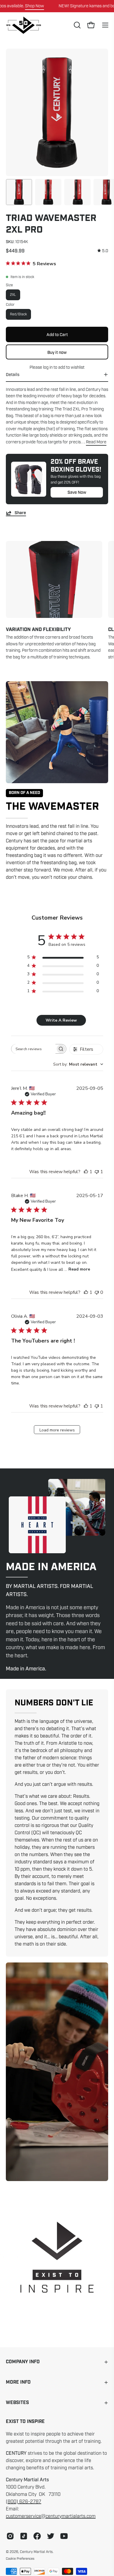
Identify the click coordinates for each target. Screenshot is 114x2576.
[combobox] (78, 1064)
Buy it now (57, 352)
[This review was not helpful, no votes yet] (97, 1292)
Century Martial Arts (36, 2552)
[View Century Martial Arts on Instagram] (10, 2536)
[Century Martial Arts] (23, 25)
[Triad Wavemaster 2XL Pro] (19, 192)
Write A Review (61, 1020)
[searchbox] (34, 1049)
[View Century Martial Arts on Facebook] (37, 2536)
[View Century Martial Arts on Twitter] (51, 2536)
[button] (77, 25)
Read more (79, 1269)
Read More (96, 442)
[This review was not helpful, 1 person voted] (97, 1172)
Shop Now (35, 6)
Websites (17, 2403)
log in (48, 367)
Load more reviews (57, 1430)
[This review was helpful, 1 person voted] (86, 1172)
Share (20, 513)
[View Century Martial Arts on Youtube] (64, 2536)
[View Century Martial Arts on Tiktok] (24, 2536)
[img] (103, 251)
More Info (18, 2382)
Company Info (23, 2362)
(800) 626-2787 (24, 2502)
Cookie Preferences (20, 2559)
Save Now (77, 492)
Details (13, 375)
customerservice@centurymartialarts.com (51, 2516)
